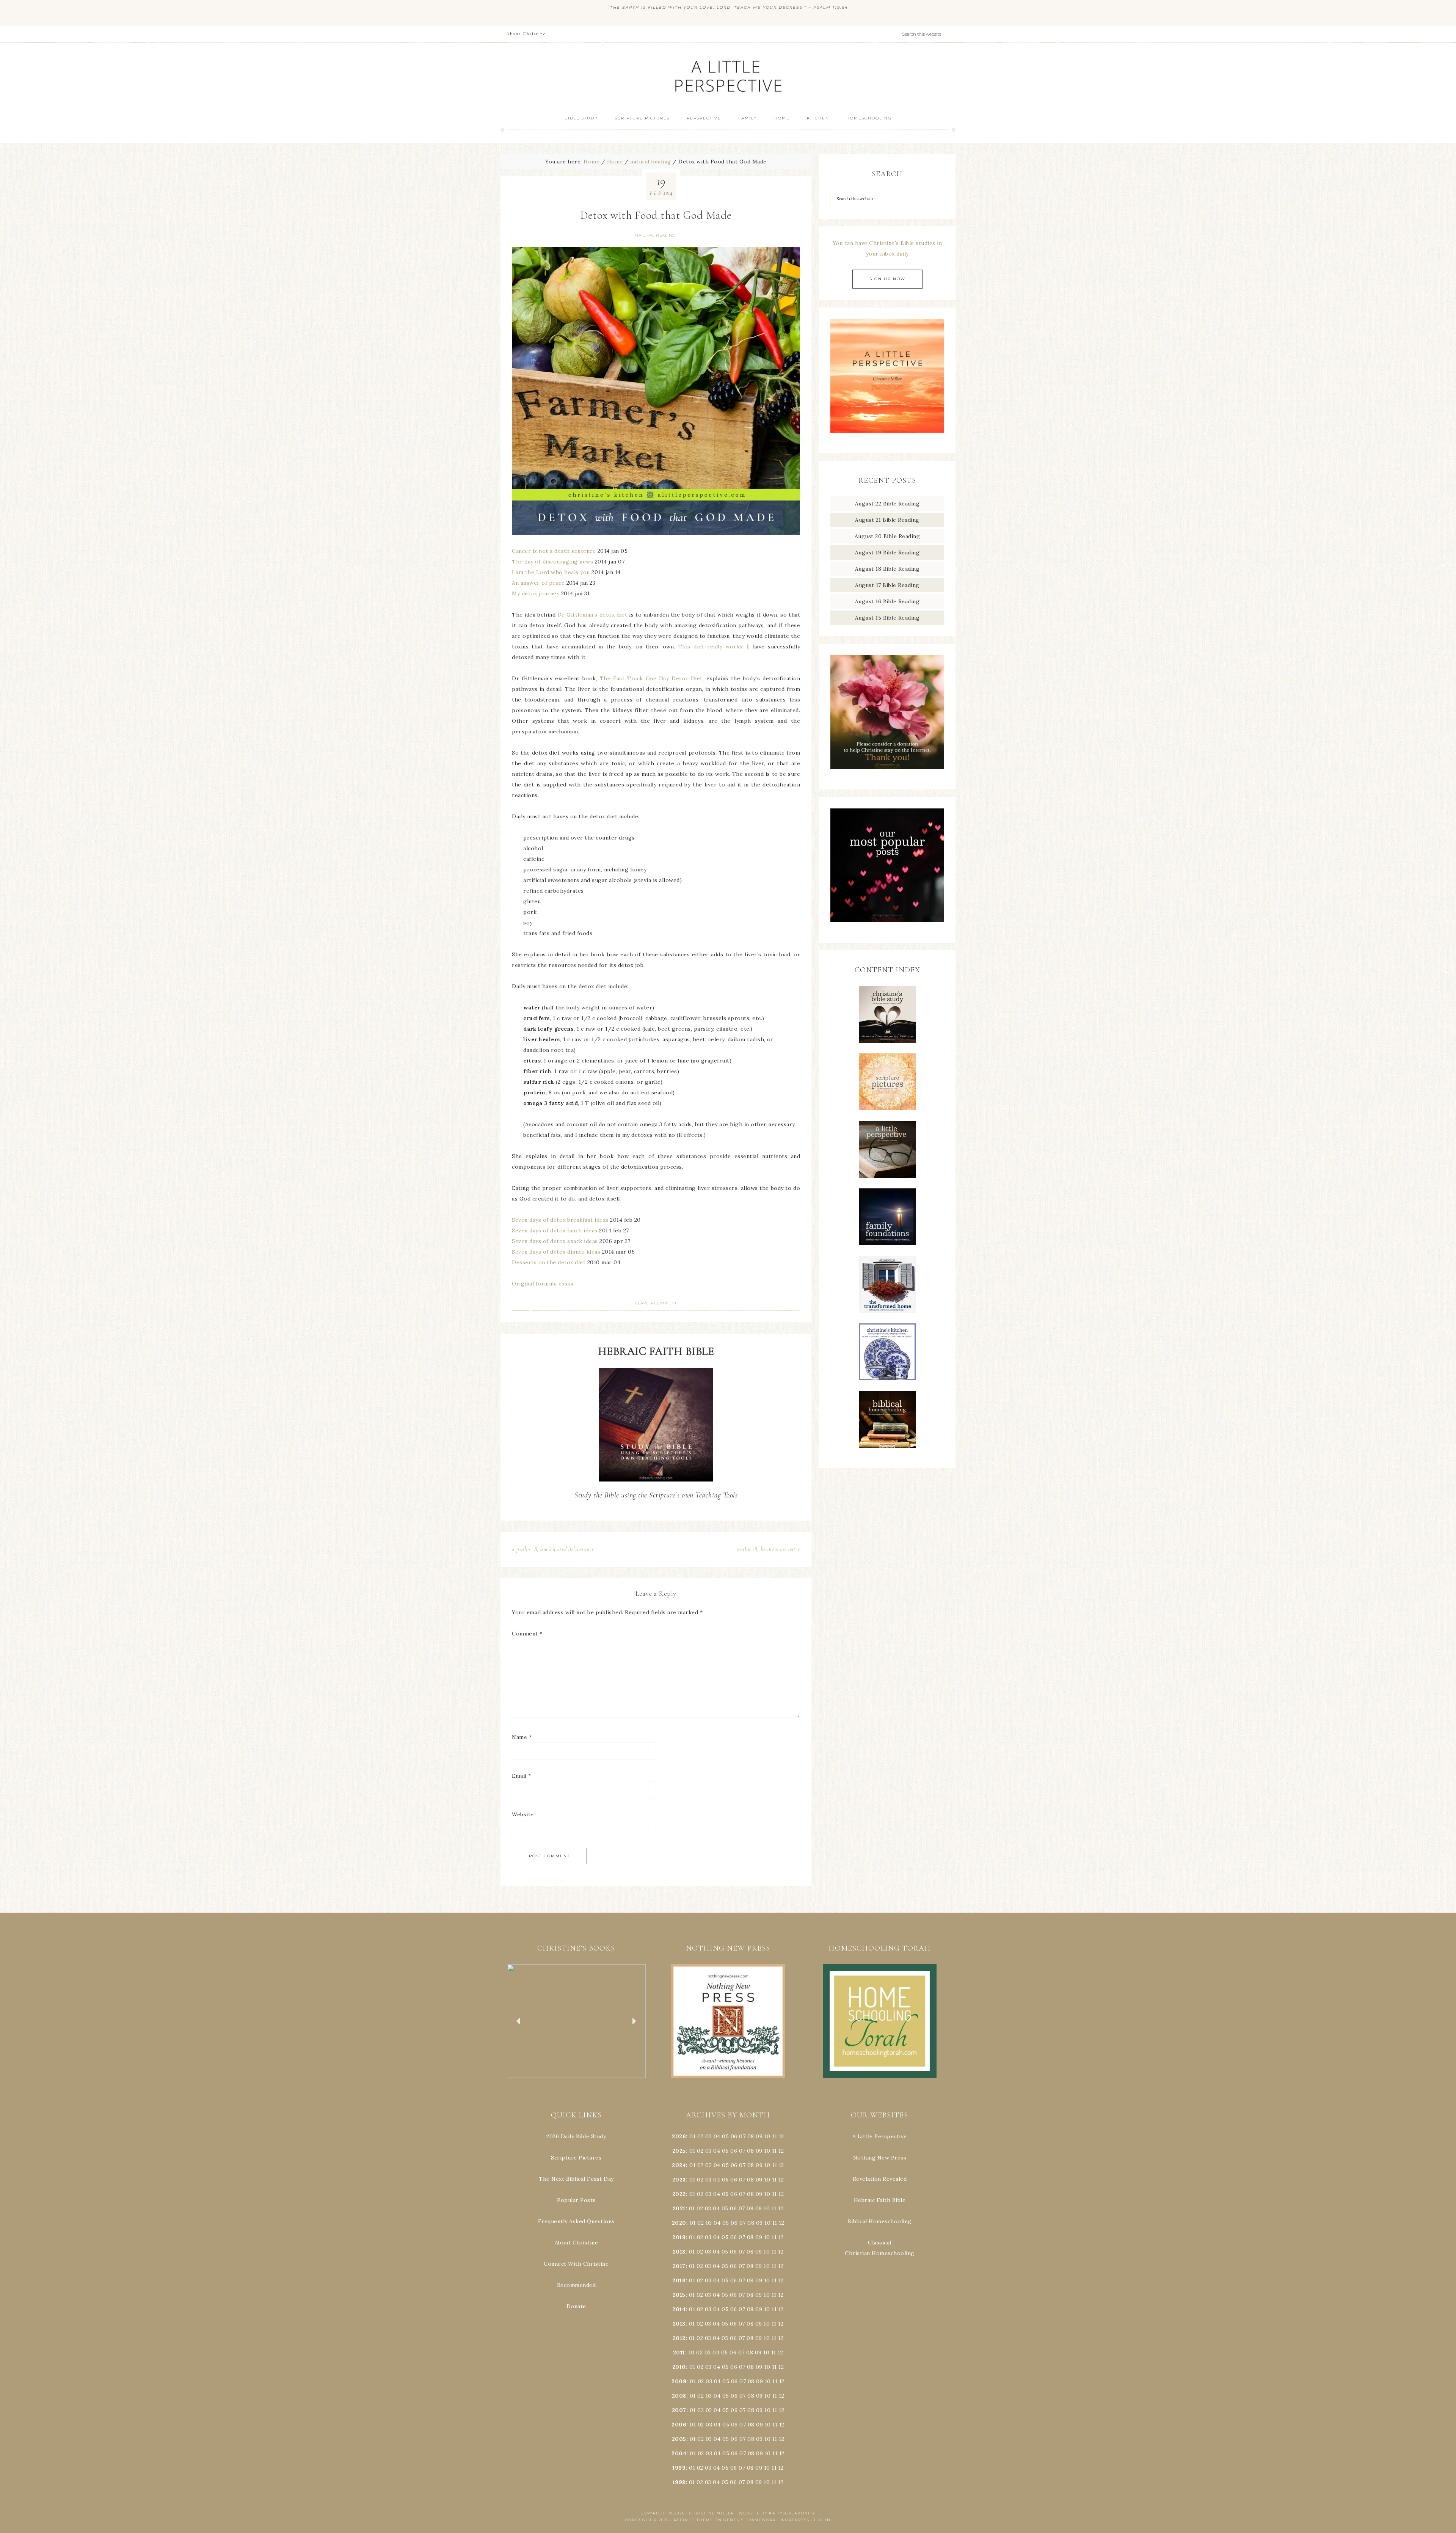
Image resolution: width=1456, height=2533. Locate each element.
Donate (576, 2306)
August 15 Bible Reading (887, 618)
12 (781, 2151)
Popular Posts (576, 2200)
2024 (679, 2165)
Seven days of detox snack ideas (555, 1241)
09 (759, 2151)
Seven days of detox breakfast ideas (560, 1220)
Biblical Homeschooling (880, 2221)
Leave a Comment (656, 1303)
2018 (679, 2252)
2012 (679, 2338)
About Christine (577, 2243)
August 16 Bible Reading (887, 601)
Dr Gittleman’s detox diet (592, 615)
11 (774, 2151)
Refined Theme (693, 2520)
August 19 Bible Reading (887, 552)
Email (522, 1776)
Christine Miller (712, 2513)
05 (725, 2136)
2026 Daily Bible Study (576, 2136)
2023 (679, 2180)
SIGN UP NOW (887, 279)
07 (742, 2136)
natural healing (655, 235)
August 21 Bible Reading (887, 520)
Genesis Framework (750, 2520)
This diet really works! (711, 647)
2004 (679, 2453)
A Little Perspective (728, 76)
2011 (679, 2353)
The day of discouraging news (552, 562)
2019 (679, 2237)
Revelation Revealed (880, 2179)
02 (701, 2136)
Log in (822, 2520)
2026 (679, 2136)
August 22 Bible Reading (887, 504)
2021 (679, 2208)
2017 (679, 2266)
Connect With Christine (576, 2264)
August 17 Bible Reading (887, 585)
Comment (527, 1634)
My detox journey (536, 593)
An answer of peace (538, 583)
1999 (679, 2468)
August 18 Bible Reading (887, 569)
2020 (679, 2223)
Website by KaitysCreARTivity (777, 2513)
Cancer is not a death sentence (554, 551)
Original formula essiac (543, 1284)
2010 (679, 2367)
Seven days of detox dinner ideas (556, 1252)
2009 (679, 2381)
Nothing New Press (880, 2158)
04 (717, 2136)
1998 (679, 2482)
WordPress (795, 2520)
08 (751, 2136)
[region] (576, 2021)
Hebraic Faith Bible (880, 2200)
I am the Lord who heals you (551, 572)
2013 (679, 2324)
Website (523, 1814)
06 (734, 2136)
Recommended (577, 2285)
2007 (679, 2410)
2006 (679, 2425)
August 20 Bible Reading (887, 536)
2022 (679, 2194)
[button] (576, 2021)
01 (692, 2136)
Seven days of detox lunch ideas (555, 1230)
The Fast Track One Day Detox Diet (651, 678)
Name (522, 1737)
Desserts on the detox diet (549, 1262)
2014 (679, 2309)
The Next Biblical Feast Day (576, 2179)
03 (708, 2136)
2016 (679, 2280)
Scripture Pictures (576, 2158)
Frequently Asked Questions (576, 2221)
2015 (679, 2295)
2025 (679, 2151)
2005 (679, 2439)
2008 (679, 2396)
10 (767, 2151)
